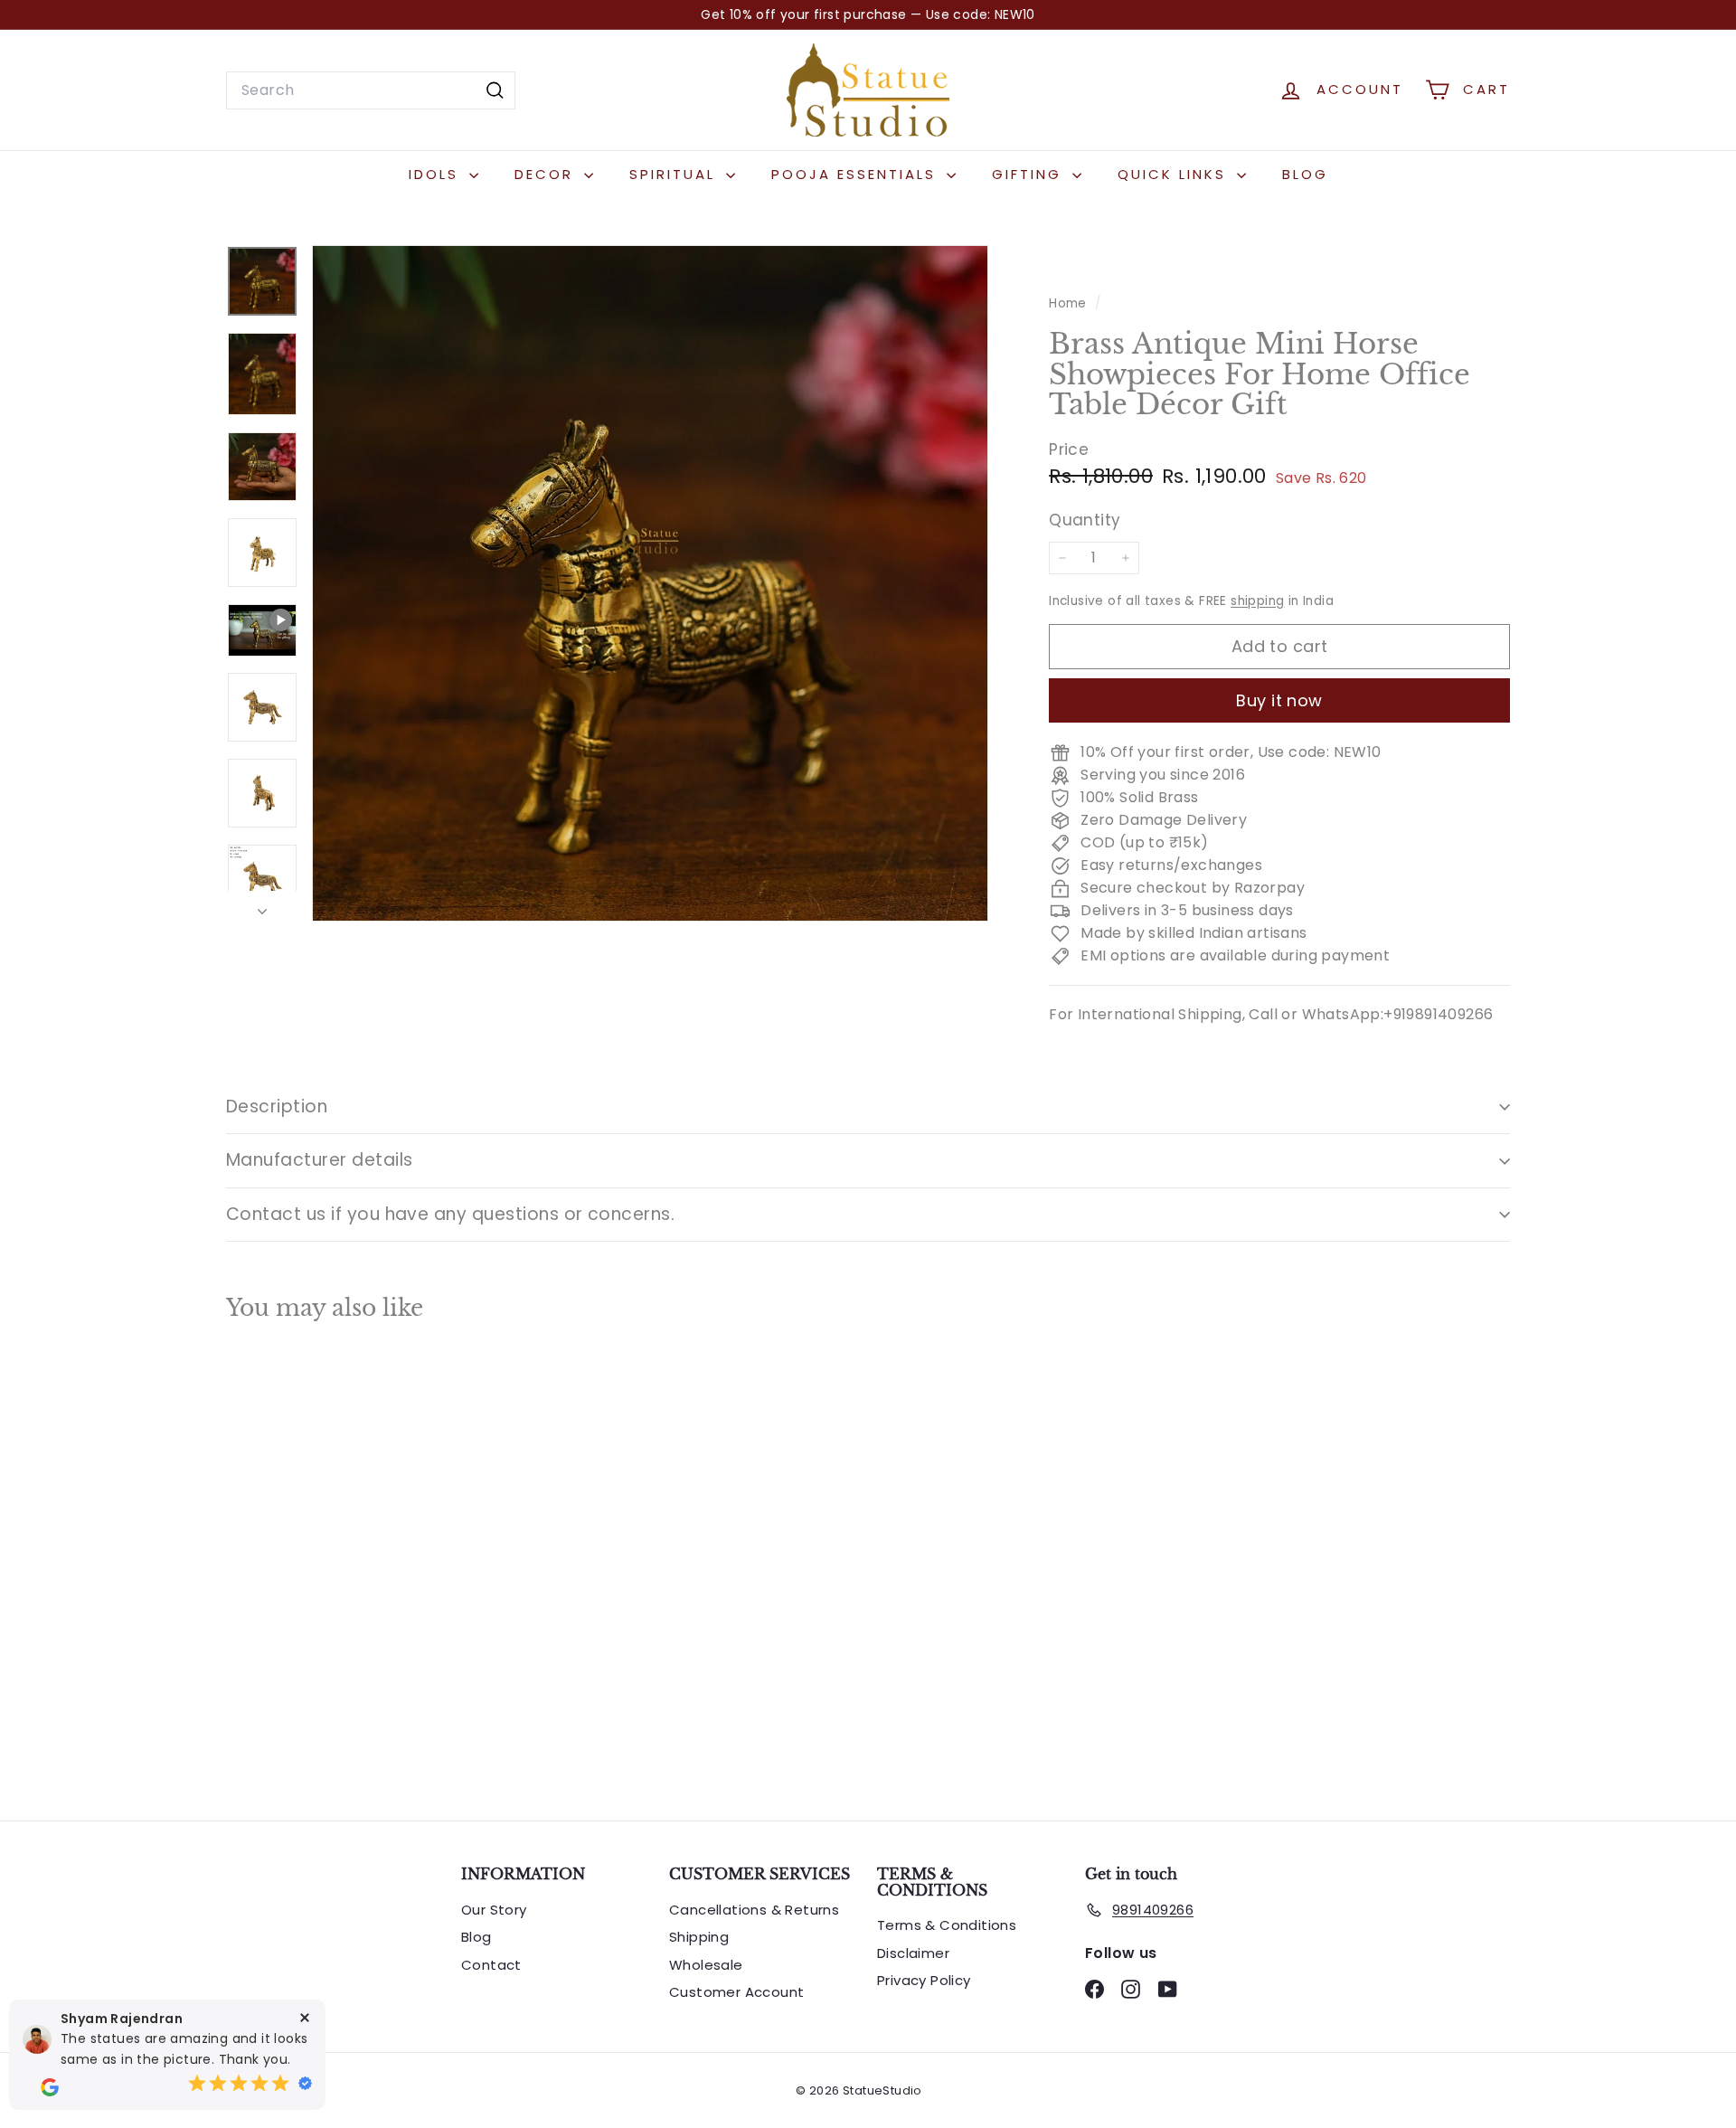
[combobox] (371, 90)
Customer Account (736, 1992)
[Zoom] (650, 583)
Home (1070, 303)
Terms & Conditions (947, 1925)
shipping (1257, 601)
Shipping (699, 1937)
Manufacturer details (320, 1160)
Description (277, 1107)
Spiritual (675, 174)
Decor (547, 174)
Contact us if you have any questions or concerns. (450, 1214)
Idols (437, 174)
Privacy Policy (924, 1980)
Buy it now (1279, 700)
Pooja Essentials (857, 174)
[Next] (262, 906)
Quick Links (1175, 174)
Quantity (1085, 521)
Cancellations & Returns (754, 1910)
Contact (491, 1965)
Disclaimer (913, 1953)
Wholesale (706, 1965)
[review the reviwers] (50, 2087)
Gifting (1030, 174)
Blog (1305, 174)
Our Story (494, 1910)
